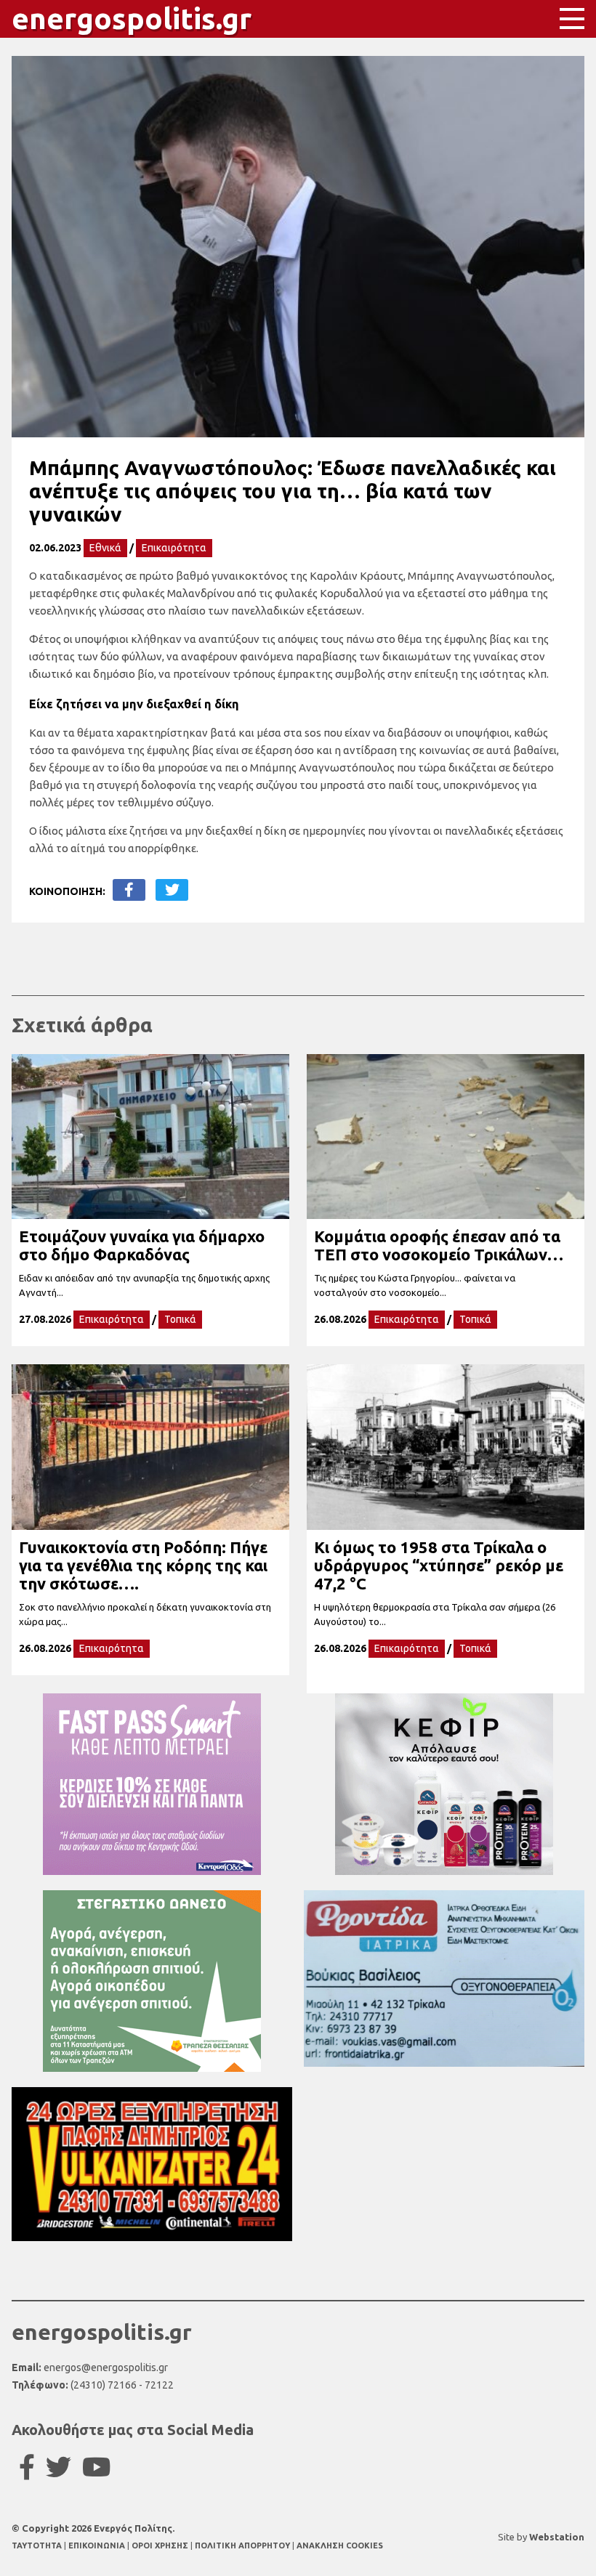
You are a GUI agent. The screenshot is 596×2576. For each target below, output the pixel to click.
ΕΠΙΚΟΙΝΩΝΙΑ (98, 2545)
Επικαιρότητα (174, 548)
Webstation (557, 2537)
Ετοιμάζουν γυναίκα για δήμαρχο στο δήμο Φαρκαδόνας (142, 1245)
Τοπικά (180, 1319)
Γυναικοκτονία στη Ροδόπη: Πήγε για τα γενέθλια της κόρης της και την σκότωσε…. (143, 1565)
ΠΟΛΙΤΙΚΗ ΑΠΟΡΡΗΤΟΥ (242, 2545)
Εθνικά (105, 548)
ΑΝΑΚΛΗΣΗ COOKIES (340, 2545)
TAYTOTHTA (38, 2545)
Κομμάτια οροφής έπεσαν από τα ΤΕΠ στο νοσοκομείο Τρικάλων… (439, 1245)
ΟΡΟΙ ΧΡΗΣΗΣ (161, 2545)
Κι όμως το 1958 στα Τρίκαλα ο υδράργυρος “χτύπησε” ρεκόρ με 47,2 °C (439, 1565)
